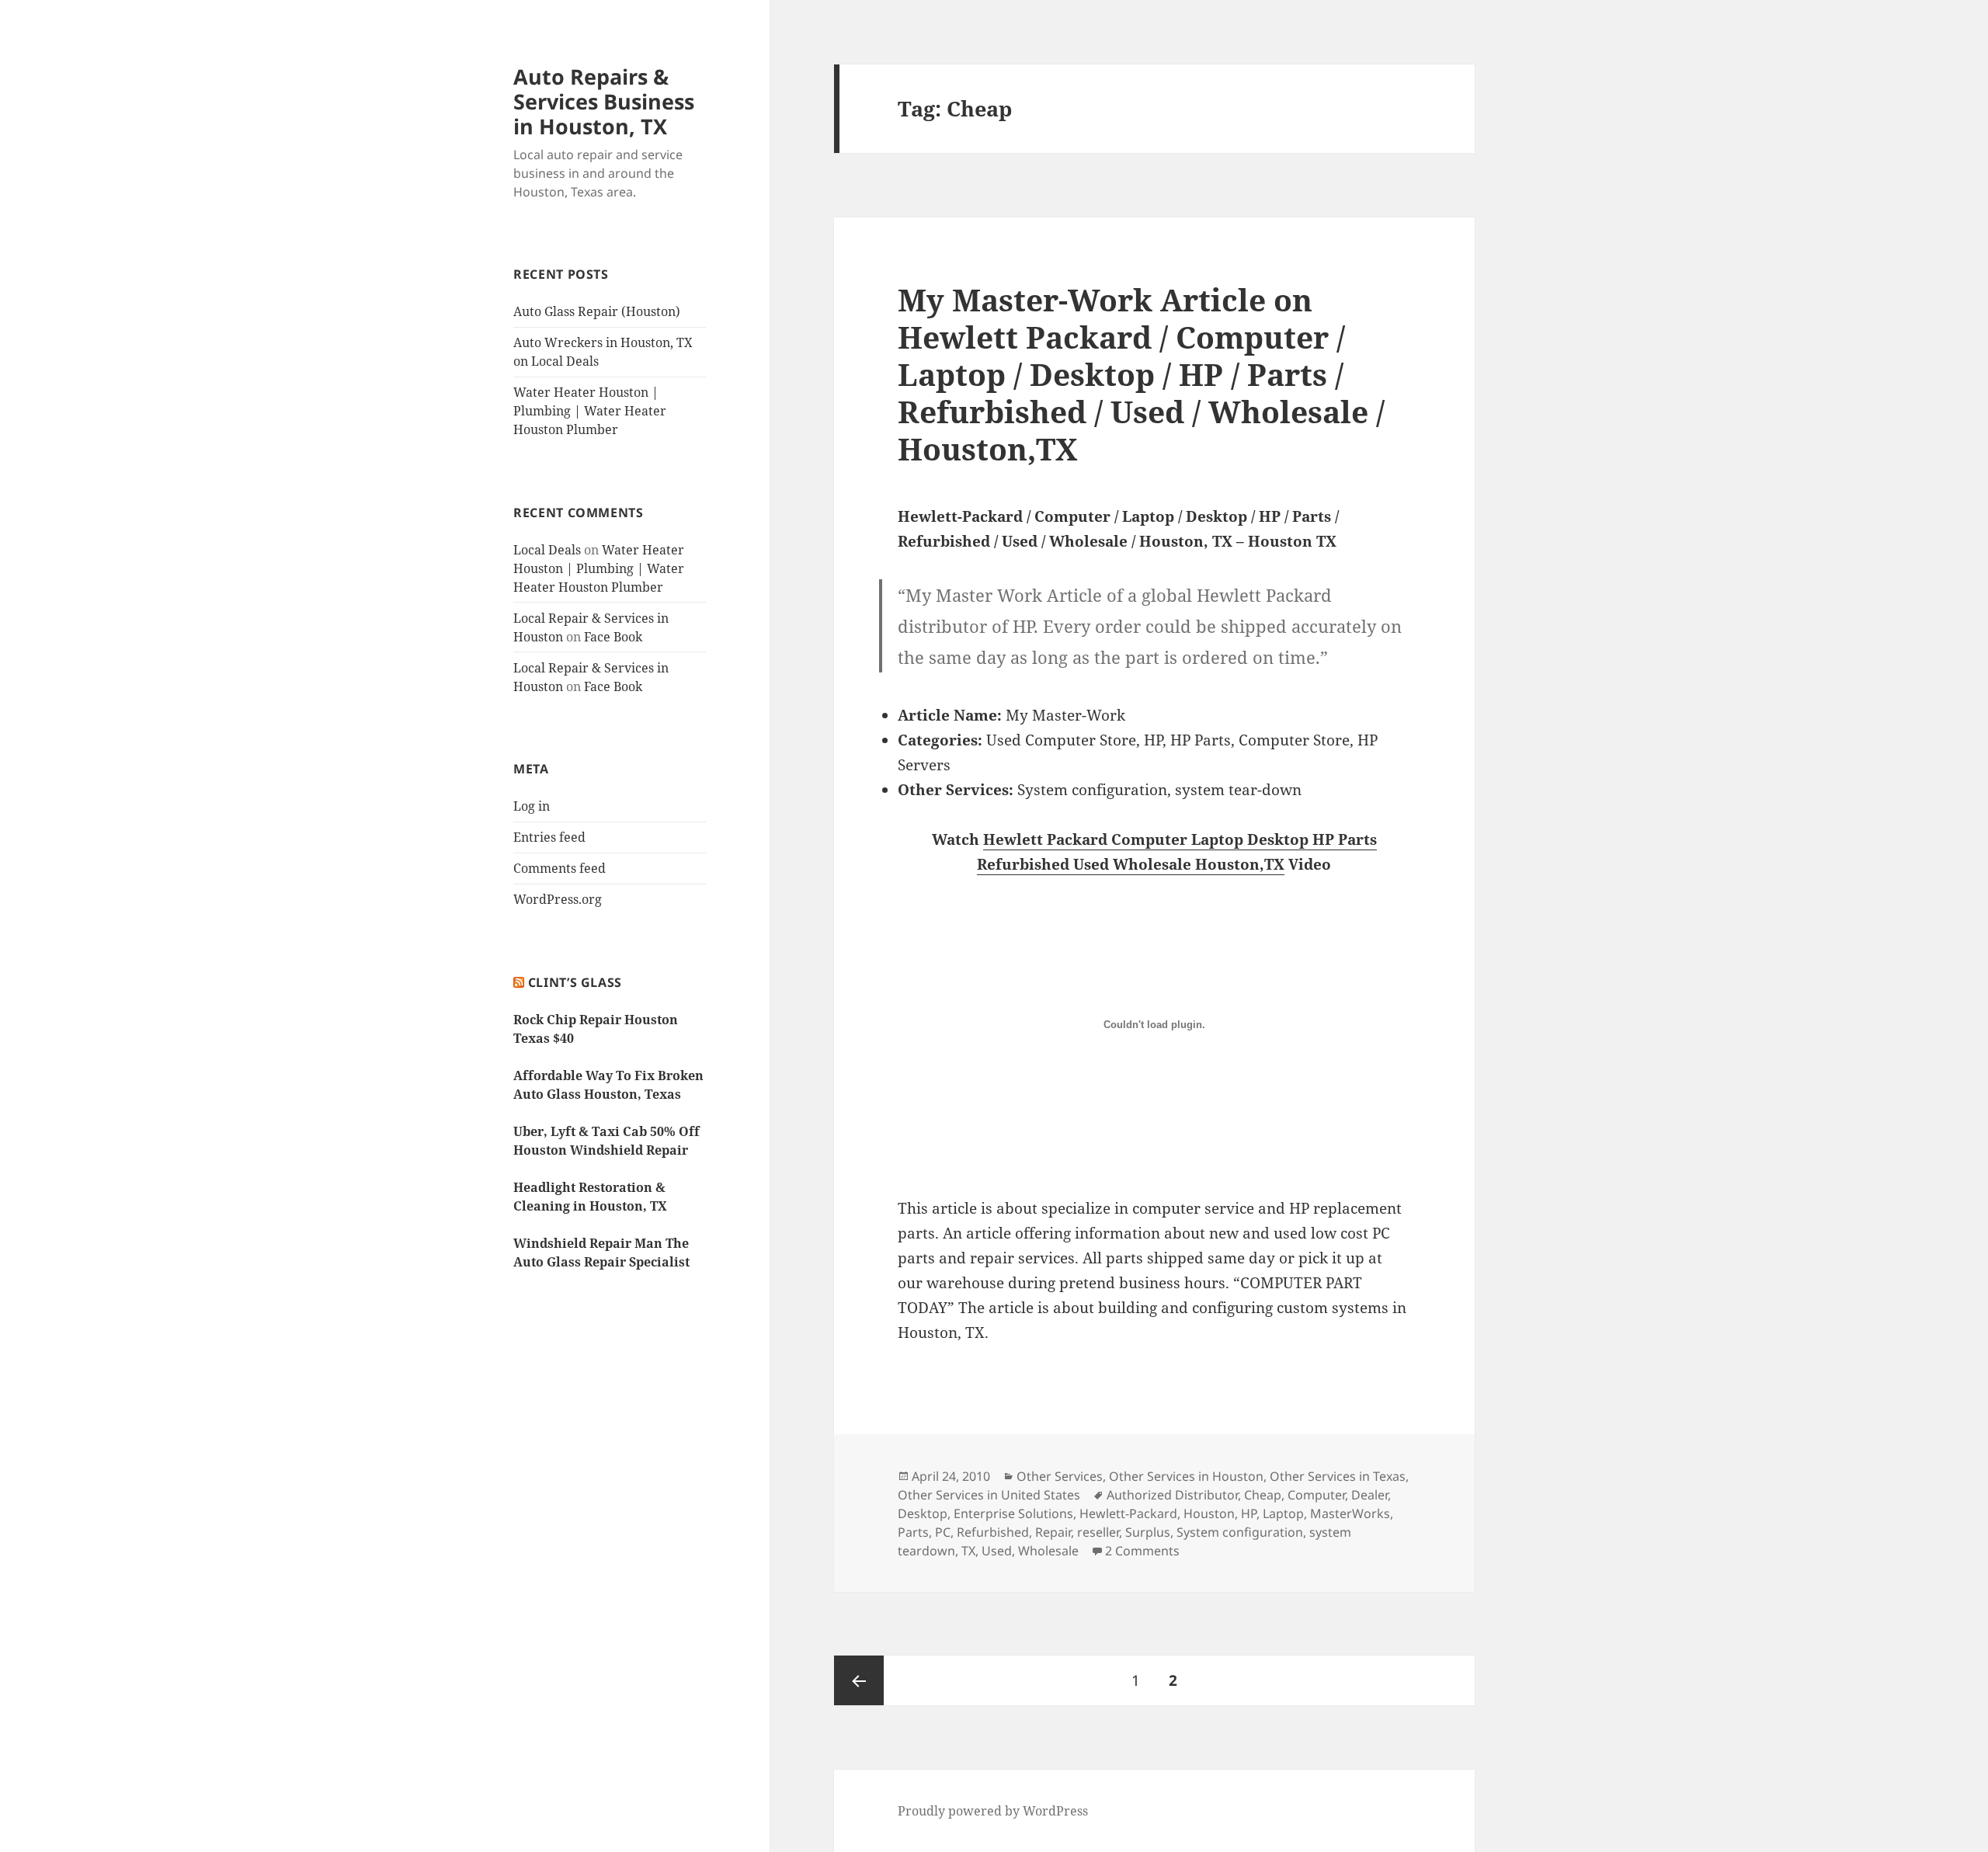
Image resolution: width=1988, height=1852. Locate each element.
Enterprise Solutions (1013, 1513)
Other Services (1060, 1476)
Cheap (1263, 1495)
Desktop (923, 1513)
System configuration (1240, 1532)
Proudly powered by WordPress (993, 1811)
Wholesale (1048, 1551)
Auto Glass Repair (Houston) (597, 311)
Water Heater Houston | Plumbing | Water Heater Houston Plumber (590, 411)
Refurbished (993, 1532)
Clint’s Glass (575, 982)
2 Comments (1142, 1551)
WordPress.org (558, 899)
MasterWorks (1350, 1513)
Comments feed (560, 868)
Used (997, 1551)
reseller (1098, 1532)
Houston (1209, 1513)
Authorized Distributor (1172, 1495)
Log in (532, 806)
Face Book (613, 637)
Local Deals (547, 550)
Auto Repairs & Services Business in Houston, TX (604, 101)
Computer (1316, 1495)
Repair (1053, 1532)
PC (943, 1532)
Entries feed (549, 837)
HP (1249, 1513)
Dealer (1369, 1495)
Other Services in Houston (1186, 1476)
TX (968, 1551)
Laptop (1283, 1513)
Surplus (1148, 1532)
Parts (913, 1532)
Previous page (859, 1680)
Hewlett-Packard (1128, 1513)
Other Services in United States (989, 1495)
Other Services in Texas (1338, 1476)
